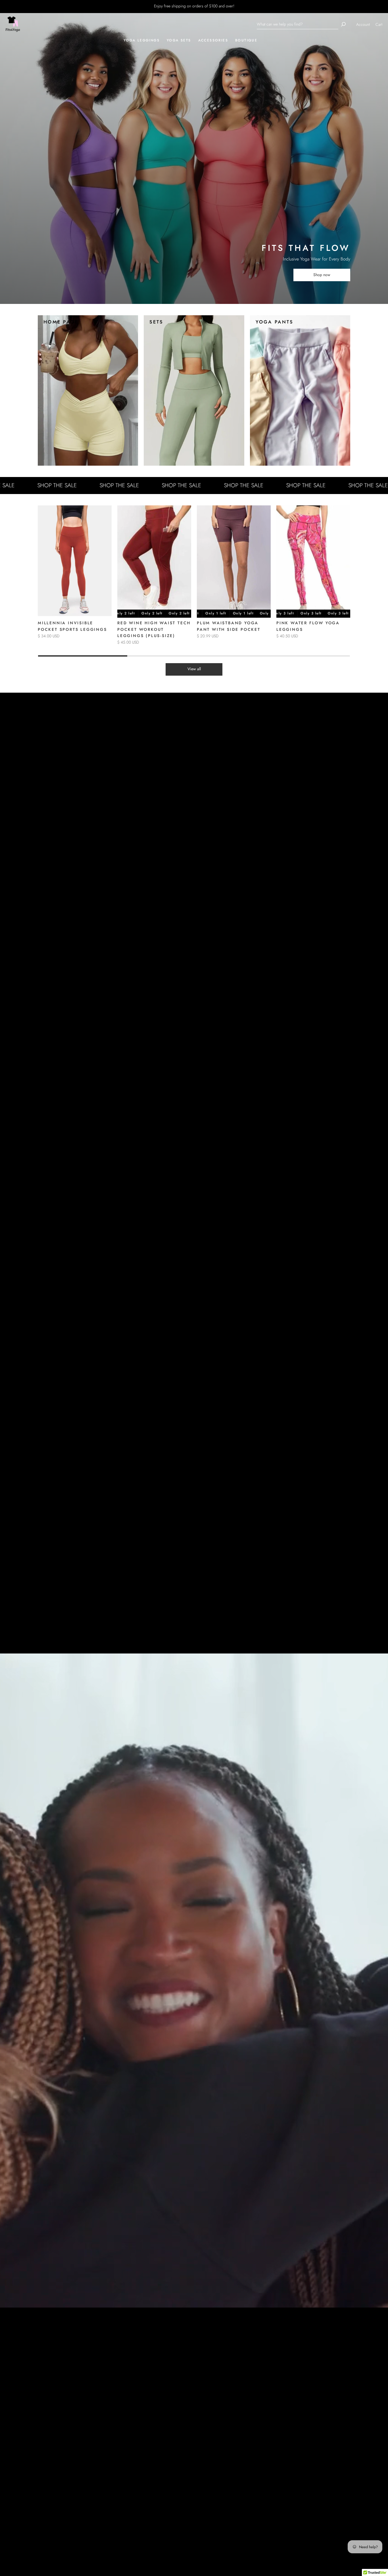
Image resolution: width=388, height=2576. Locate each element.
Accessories (213, 40)
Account (363, 24)
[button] (344, 581)
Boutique (246, 40)
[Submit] (343, 24)
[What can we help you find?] (298, 24)
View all (194, 669)
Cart (379, 24)
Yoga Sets (179, 40)
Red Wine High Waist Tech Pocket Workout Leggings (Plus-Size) (154, 629)
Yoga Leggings (142, 40)
